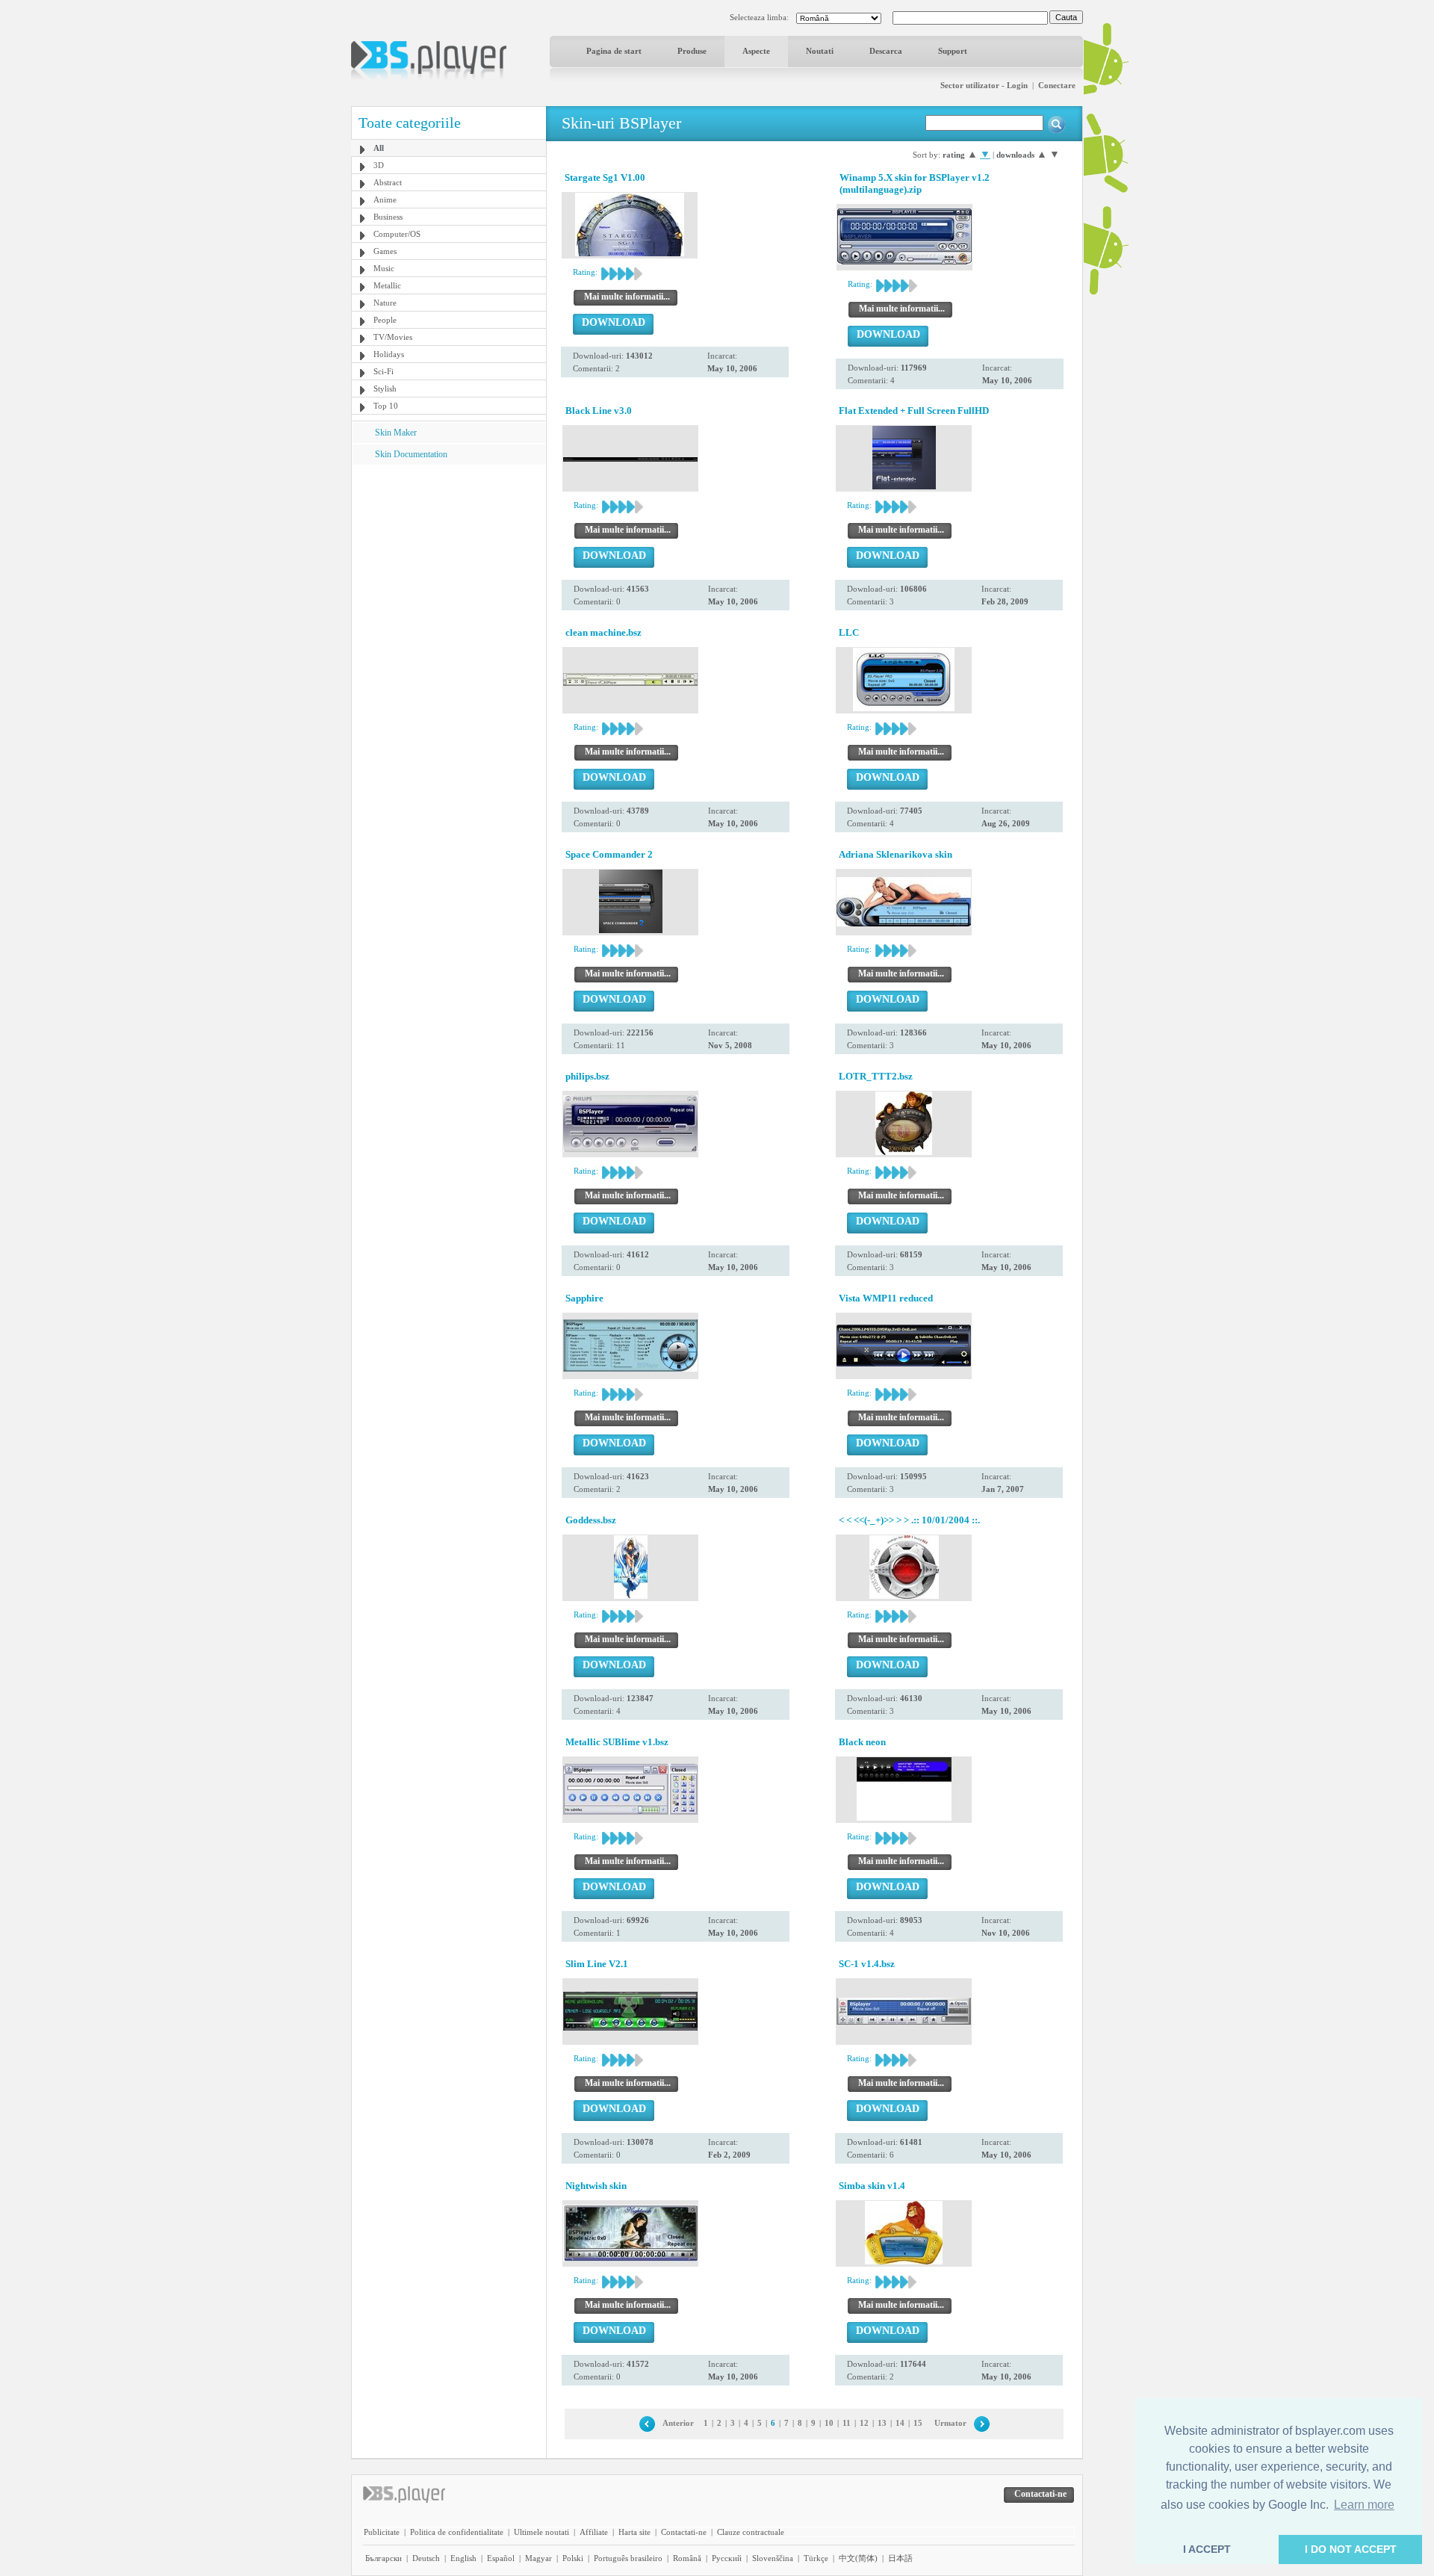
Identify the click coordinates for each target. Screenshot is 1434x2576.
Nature (385, 303)
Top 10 (386, 406)
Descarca (886, 51)
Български (384, 2558)
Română (687, 2558)
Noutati (820, 51)
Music (384, 268)
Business (388, 217)
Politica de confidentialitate (457, 2532)
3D (379, 165)
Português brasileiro (628, 2558)
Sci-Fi (384, 371)
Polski (573, 2558)
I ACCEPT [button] (1207, 2549)
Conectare (1057, 85)
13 (882, 2423)
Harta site (634, 2532)
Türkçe (816, 2558)
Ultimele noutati (541, 2532)
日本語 (900, 2558)
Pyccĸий (727, 2558)
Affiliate (594, 2532)
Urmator (950, 2423)
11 (847, 2423)
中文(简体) (858, 2558)
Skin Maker (396, 433)
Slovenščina (773, 2558)
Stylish (385, 388)
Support (953, 51)
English (463, 2558)
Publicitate (382, 2532)
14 (900, 2423)
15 (918, 2423)
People (385, 320)
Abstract (388, 182)
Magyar (538, 2558)
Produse (692, 51)
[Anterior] (647, 2423)
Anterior (678, 2423)
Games (385, 251)
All (379, 148)
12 (864, 2423)
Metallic (387, 285)
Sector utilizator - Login (984, 85)
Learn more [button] (1364, 2505)
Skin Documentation (411, 454)
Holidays (389, 354)
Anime (385, 199)
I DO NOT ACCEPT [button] (1351, 2549)
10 (829, 2423)
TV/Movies (393, 337)
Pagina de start (614, 51)
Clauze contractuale (751, 2532)
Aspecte (756, 51)
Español (501, 2558)
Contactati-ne (684, 2532)
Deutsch (426, 2558)
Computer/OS (397, 234)
